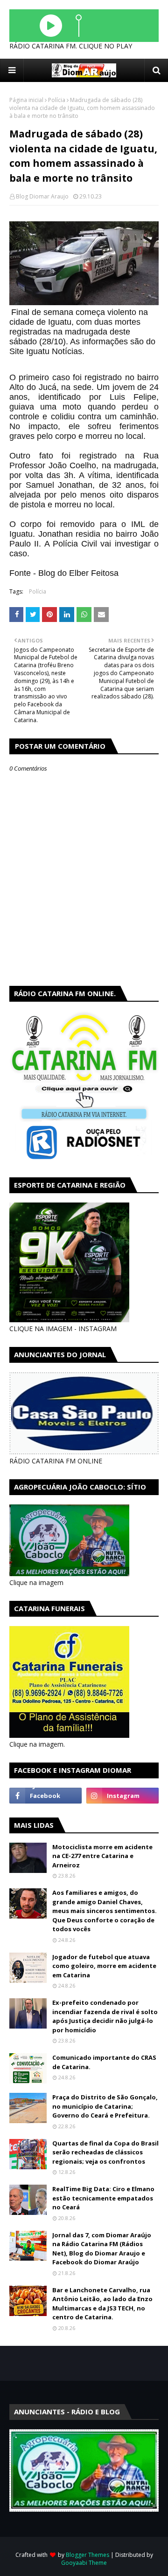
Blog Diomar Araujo (42, 196)
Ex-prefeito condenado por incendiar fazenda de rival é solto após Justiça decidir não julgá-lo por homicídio (105, 2016)
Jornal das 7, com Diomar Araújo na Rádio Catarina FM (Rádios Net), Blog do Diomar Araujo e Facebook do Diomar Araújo (102, 2249)
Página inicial (26, 100)
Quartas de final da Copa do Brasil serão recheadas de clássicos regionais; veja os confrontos (105, 2152)
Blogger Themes (87, 2555)
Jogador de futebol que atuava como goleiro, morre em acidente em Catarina (104, 1966)
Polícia (57, 100)
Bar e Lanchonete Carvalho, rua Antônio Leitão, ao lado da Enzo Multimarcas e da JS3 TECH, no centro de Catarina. (102, 2304)
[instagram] (122, 1796)
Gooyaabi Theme (84, 2563)
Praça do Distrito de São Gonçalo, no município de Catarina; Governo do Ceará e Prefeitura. (105, 2106)
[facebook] (45, 1796)
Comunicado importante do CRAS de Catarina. (104, 2062)
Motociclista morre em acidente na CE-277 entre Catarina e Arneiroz (102, 1856)
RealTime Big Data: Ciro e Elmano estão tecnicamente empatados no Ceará (103, 2198)
